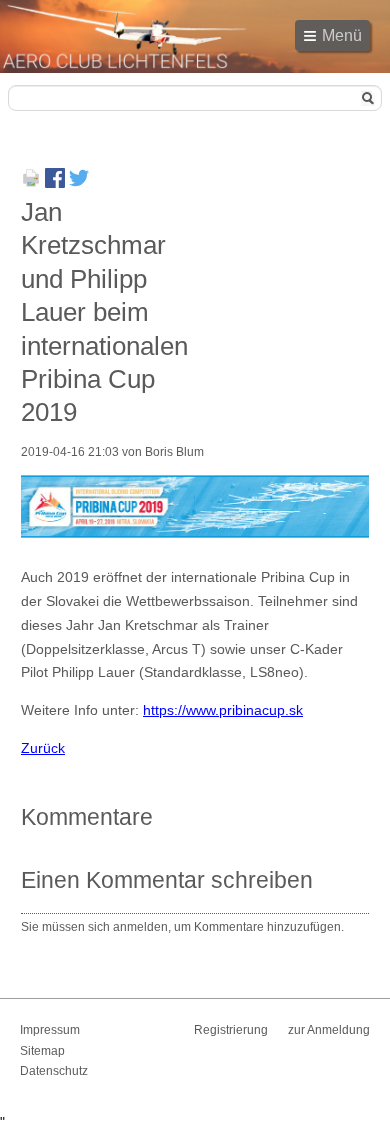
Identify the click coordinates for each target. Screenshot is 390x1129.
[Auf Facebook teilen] (55, 183)
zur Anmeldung (329, 1030)
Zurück (43, 748)
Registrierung (231, 1030)
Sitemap (42, 1051)
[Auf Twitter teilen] (79, 183)
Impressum (50, 1030)
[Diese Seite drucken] (31, 183)
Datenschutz (54, 1071)
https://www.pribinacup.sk (223, 710)
